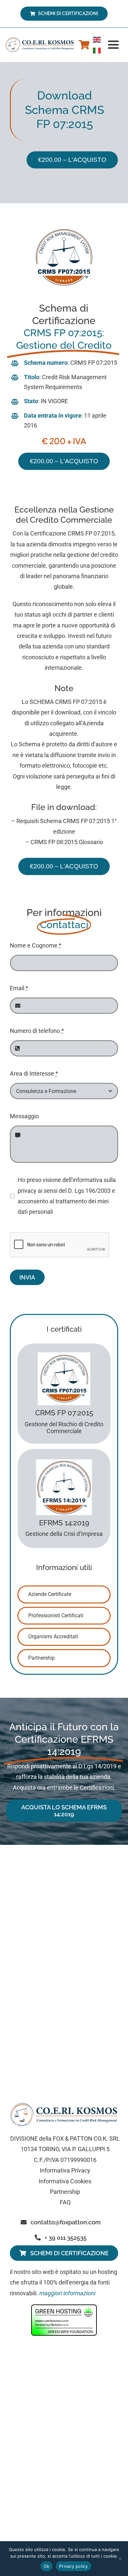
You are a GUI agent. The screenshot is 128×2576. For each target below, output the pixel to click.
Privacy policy (74, 2566)
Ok (47, 2566)
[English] (97, 39)
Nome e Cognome (36, 945)
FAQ (65, 2202)
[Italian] (97, 50)
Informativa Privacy (65, 2170)
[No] (120, 2559)
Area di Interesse (34, 1073)
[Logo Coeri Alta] (41, 40)
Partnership (65, 2192)
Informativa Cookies (65, 2181)
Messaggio (24, 1116)
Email (19, 988)
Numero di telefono (37, 1031)
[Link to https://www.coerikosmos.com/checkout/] (84, 45)
